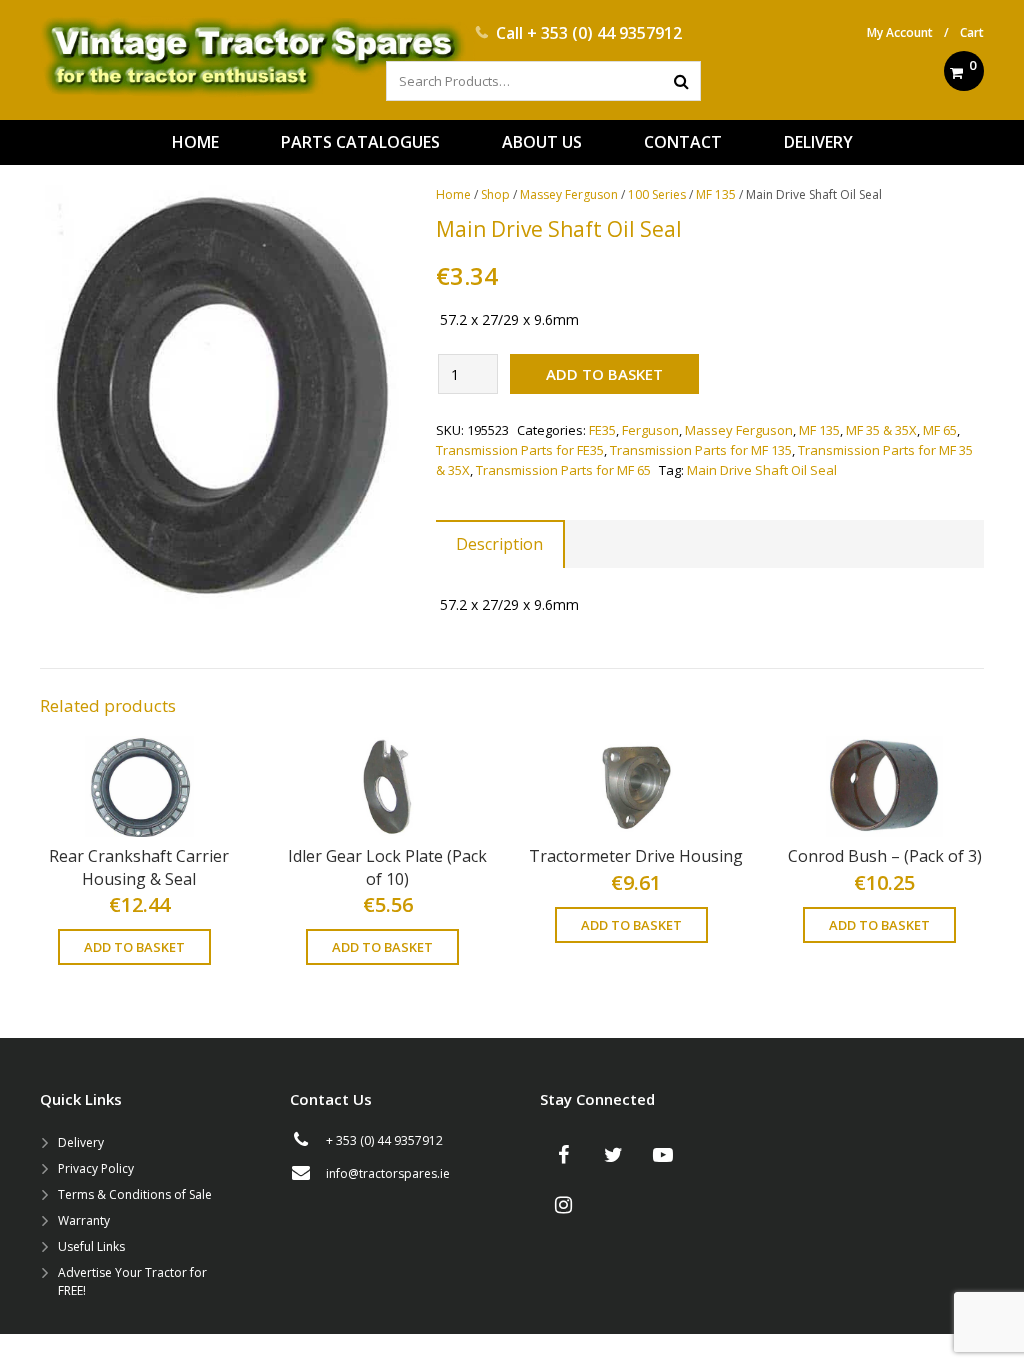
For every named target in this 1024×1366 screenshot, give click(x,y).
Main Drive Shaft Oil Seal (762, 470)
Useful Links (91, 1246)
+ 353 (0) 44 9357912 (604, 33)
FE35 (602, 430)
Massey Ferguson (569, 194)
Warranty (84, 1220)
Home (453, 194)
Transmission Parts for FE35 (520, 450)
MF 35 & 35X (881, 430)
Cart (972, 32)
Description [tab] (499, 544)
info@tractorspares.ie (388, 1173)
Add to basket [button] (134, 947)
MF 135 (716, 194)
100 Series (657, 194)
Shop (495, 194)
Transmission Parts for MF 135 (701, 450)
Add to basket (604, 374)
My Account (900, 32)
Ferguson (650, 430)
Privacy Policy (96, 1168)
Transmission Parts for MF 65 (563, 470)
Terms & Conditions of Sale (135, 1194)
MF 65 (940, 430)
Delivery (81, 1142)
